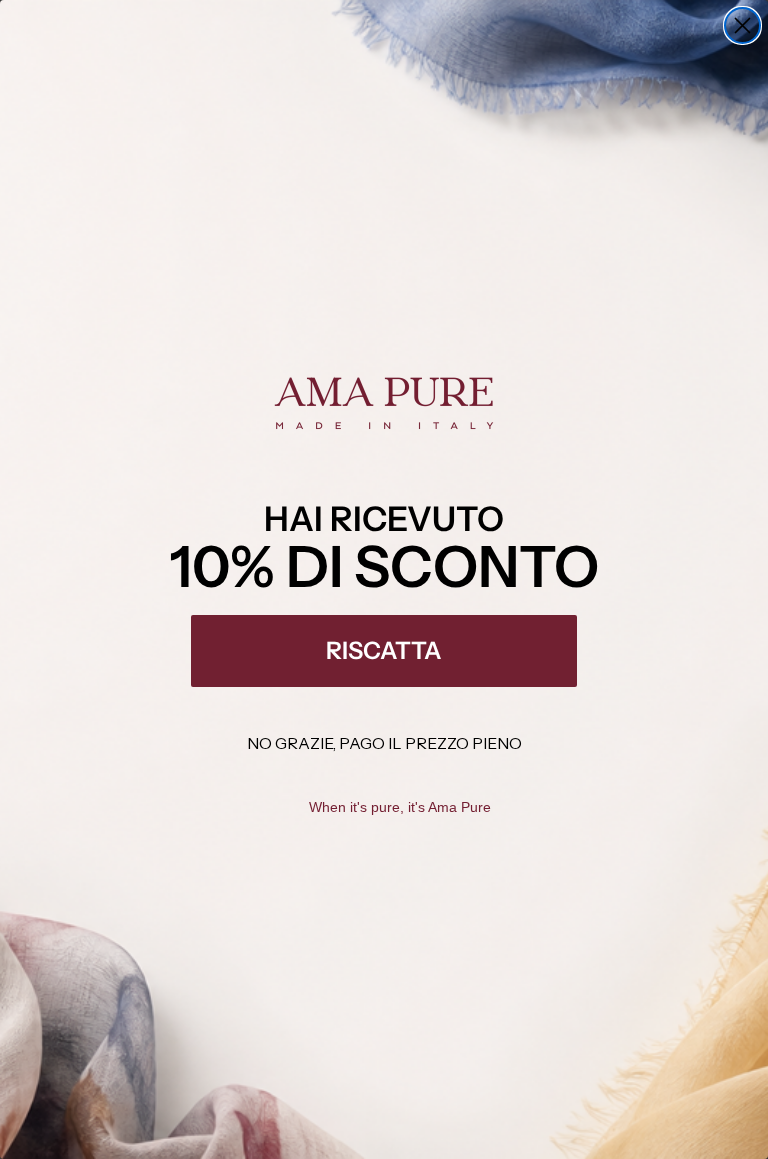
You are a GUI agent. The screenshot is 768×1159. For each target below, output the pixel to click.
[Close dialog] (742, 25)
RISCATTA (384, 650)
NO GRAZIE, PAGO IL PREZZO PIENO (384, 743)
